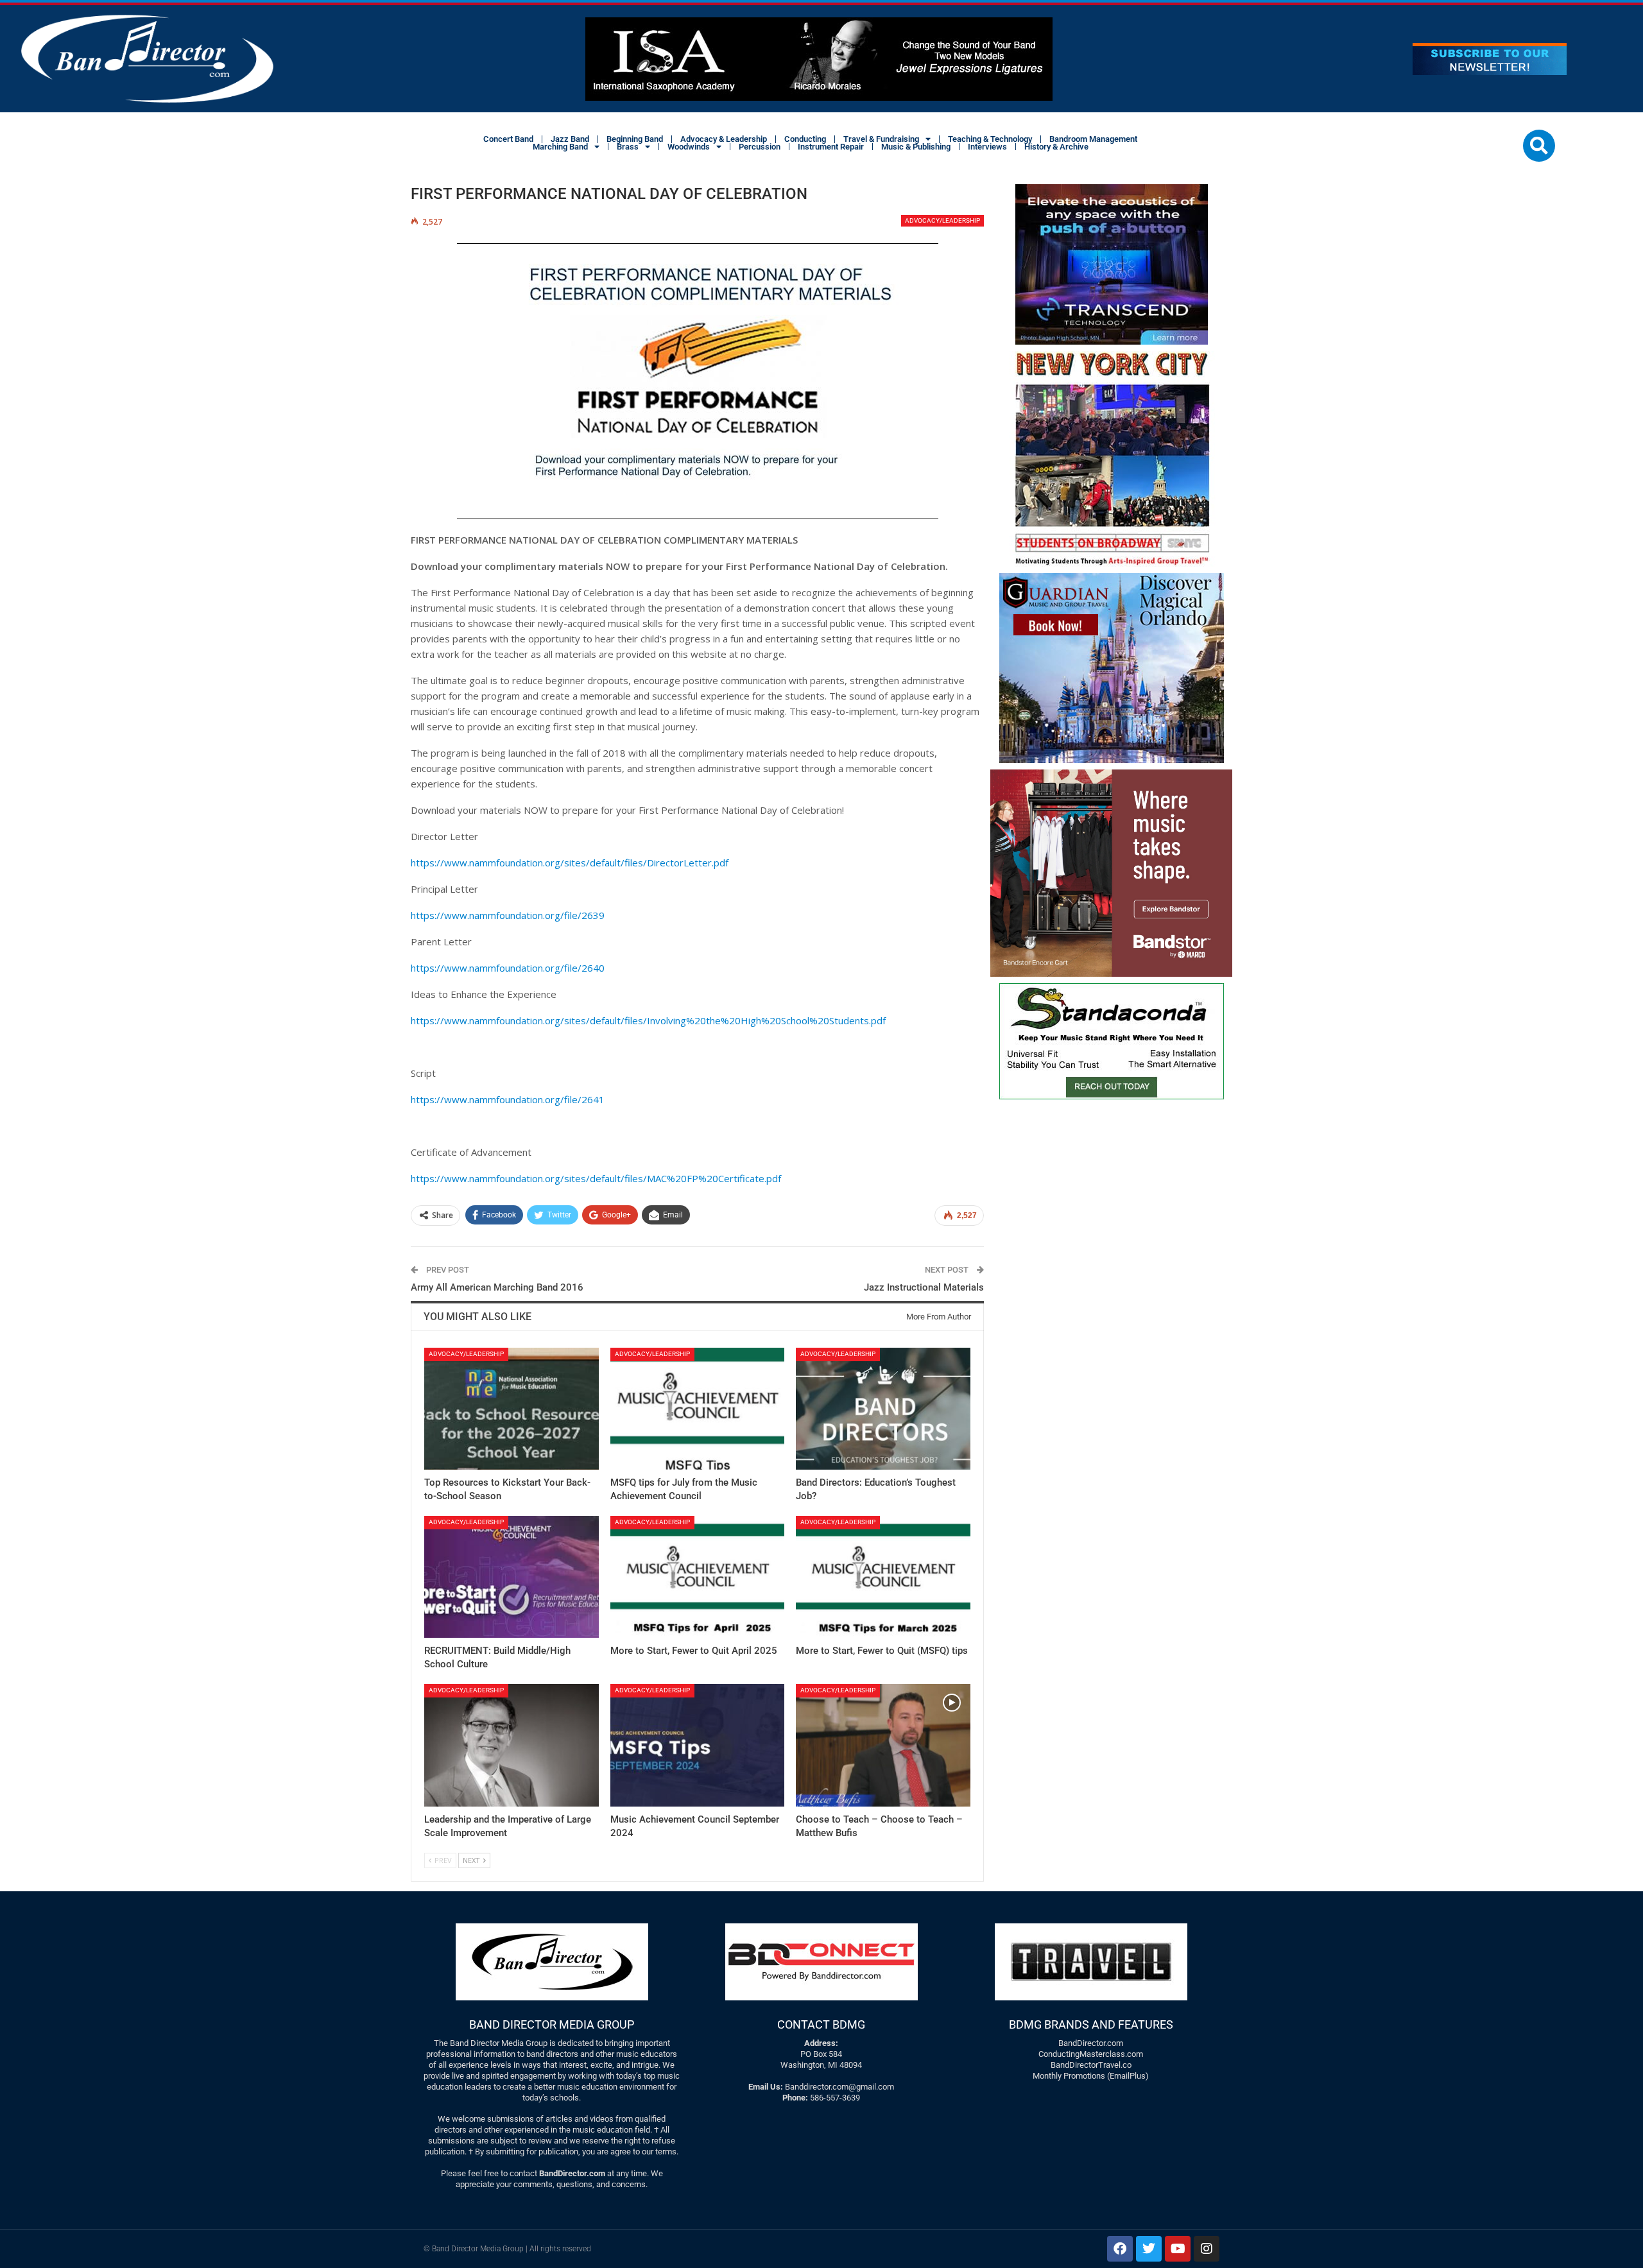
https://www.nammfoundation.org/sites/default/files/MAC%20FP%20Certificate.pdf (596, 1178)
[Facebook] (1120, 2249)
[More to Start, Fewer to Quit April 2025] (698, 1577)
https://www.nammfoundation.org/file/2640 (508, 968)
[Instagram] (1207, 2249)
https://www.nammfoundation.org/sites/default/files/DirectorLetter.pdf (570, 863)
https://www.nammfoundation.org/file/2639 (508, 915)
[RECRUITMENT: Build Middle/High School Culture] (512, 1577)
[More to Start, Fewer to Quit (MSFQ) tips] (883, 1577)
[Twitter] (1149, 2249)
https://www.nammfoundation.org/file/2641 (508, 1099)
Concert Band (508, 139)
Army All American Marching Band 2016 (497, 1287)
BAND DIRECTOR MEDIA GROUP (552, 2024)
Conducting (805, 139)
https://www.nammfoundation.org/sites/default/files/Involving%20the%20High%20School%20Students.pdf (648, 1020)
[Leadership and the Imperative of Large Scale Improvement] (512, 1745)
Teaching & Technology (990, 139)
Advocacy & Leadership (724, 139)
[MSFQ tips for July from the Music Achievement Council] (698, 1409)
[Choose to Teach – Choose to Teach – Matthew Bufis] (883, 1745)
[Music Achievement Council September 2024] (698, 1745)
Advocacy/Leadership (942, 220)
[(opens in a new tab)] (512, 1409)
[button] (1539, 146)
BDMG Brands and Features (1091, 2024)
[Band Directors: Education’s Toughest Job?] (883, 1409)
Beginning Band (635, 139)
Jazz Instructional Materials (924, 1287)
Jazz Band (570, 139)
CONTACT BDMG (821, 2024)
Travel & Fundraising (881, 139)
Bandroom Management (1093, 139)
